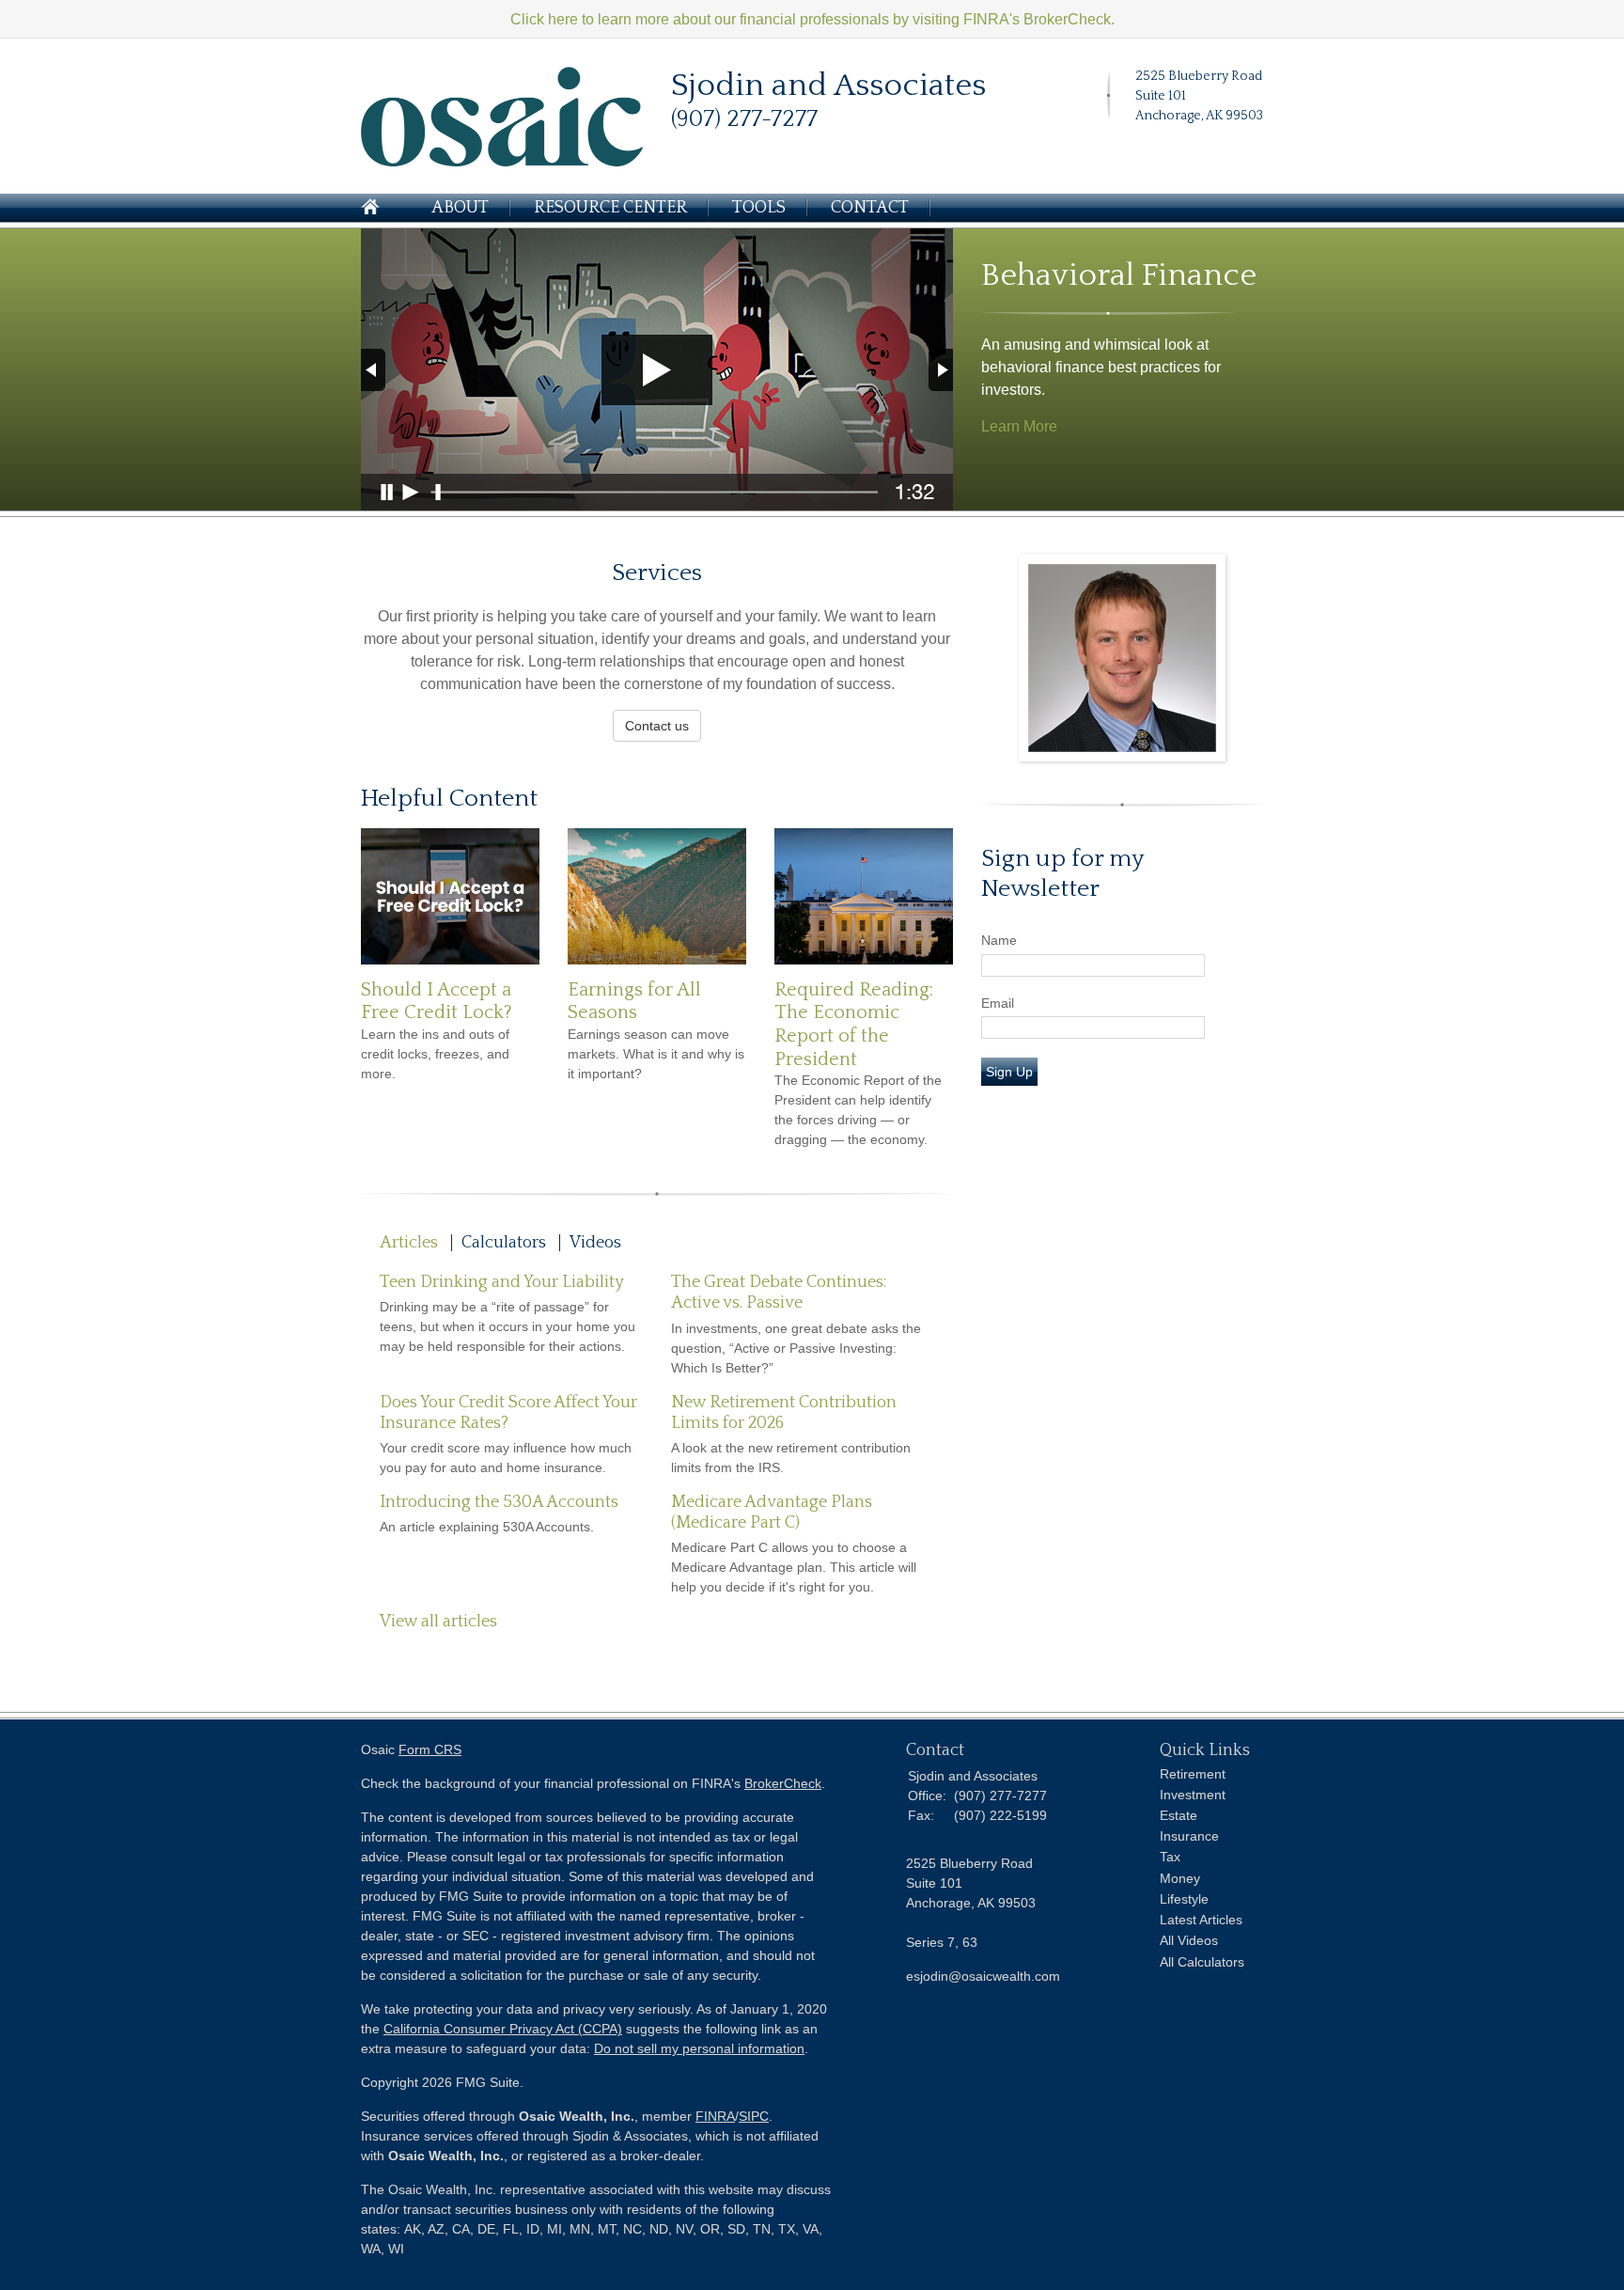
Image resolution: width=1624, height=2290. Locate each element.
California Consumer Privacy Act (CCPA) (503, 2029)
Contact (870, 208)
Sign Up (1009, 1072)
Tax (1170, 1857)
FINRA (715, 2116)
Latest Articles (1201, 1920)
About (460, 208)
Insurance (1189, 1836)
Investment (1193, 1795)
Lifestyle (1184, 1899)
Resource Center (610, 208)
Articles (409, 1243)
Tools (759, 208)
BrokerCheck (783, 1783)
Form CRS (430, 1749)
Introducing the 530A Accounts (499, 1502)
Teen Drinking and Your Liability (502, 1282)
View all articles (438, 1622)
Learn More (1019, 426)
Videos (595, 1243)
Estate (1179, 1815)
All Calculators (1202, 1962)
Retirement (1193, 1774)
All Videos (1189, 1940)
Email (998, 1003)
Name (999, 940)
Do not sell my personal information (699, 2048)
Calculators (504, 1243)
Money (1180, 1878)
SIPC (754, 2116)
